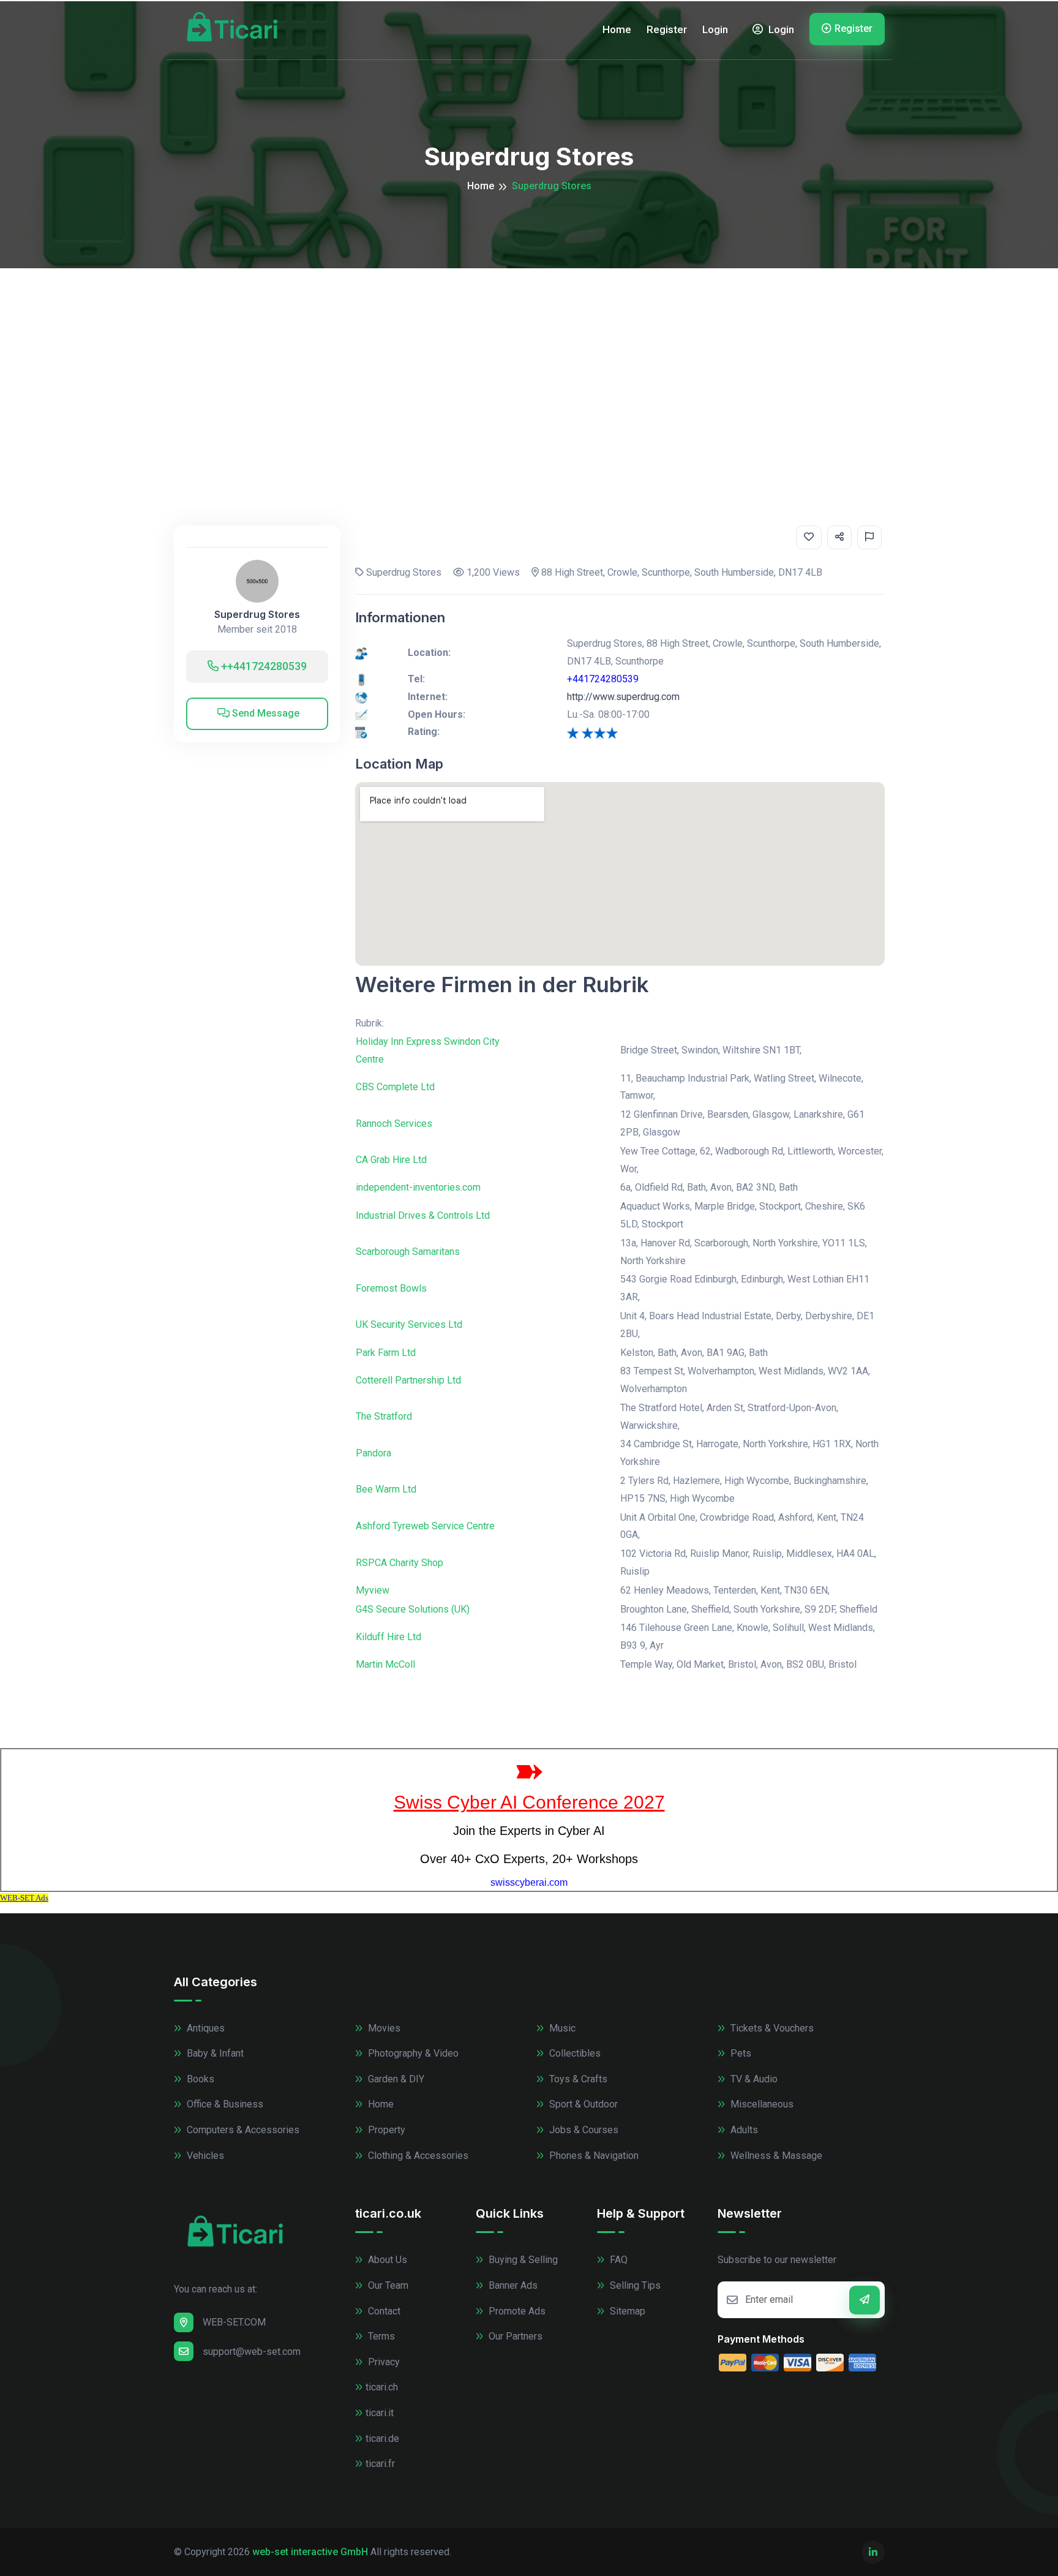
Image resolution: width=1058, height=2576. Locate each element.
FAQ (617, 2260)
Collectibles (574, 2053)
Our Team (387, 2285)
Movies (383, 2028)
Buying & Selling (522, 2260)
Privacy (383, 2362)
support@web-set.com (252, 2352)
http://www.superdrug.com (623, 697)
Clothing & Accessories (417, 2156)
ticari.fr (380, 2464)
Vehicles (204, 2156)
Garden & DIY (395, 2079)
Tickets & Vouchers (771, 2028)
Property (385, 2130)
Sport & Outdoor (582, 2104)
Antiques (204, 2028)
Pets (740, 2053)
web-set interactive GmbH (310, 2552)
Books (199, 2079)
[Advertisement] (529, 360)
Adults (743, 2130)
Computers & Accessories (242, 2130)
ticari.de (382, 2439)
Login (715, 29)
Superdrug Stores (257, 615)
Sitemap (626, 2311)
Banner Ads (512, 2285)
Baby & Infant (214, 2053)
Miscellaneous (761, 2104)
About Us (386, 2260)
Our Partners (514, 2336)
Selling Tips (634, 2285)
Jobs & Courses (583, 2130)
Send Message (264, 713)
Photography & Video (412, 2053)
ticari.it (380, 2413)
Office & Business (224, 2104)
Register (667, 29)
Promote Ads (516, 2311)
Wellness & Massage (775, 2156)
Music (561, 2028)
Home (617, 29)
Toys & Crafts (577, 2079)
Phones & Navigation (593, 2156)
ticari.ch (382, 2387)
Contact (383, 2311)
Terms (380, 2336)
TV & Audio (753, 2079)
